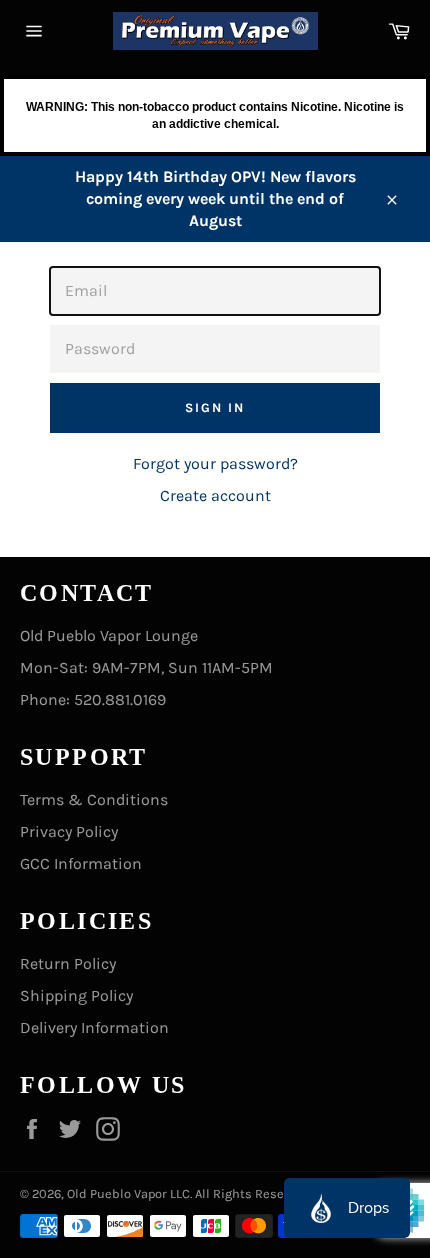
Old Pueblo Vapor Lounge (109, 635)
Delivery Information (94, 1027)
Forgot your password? (215, 463)
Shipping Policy (76, 995)
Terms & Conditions (94, 799)
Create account (215, 495)
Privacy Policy (69, 831)
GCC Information (81, 863)
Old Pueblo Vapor (117, 1193)
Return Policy (68, 963)
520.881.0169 (120, 699)
